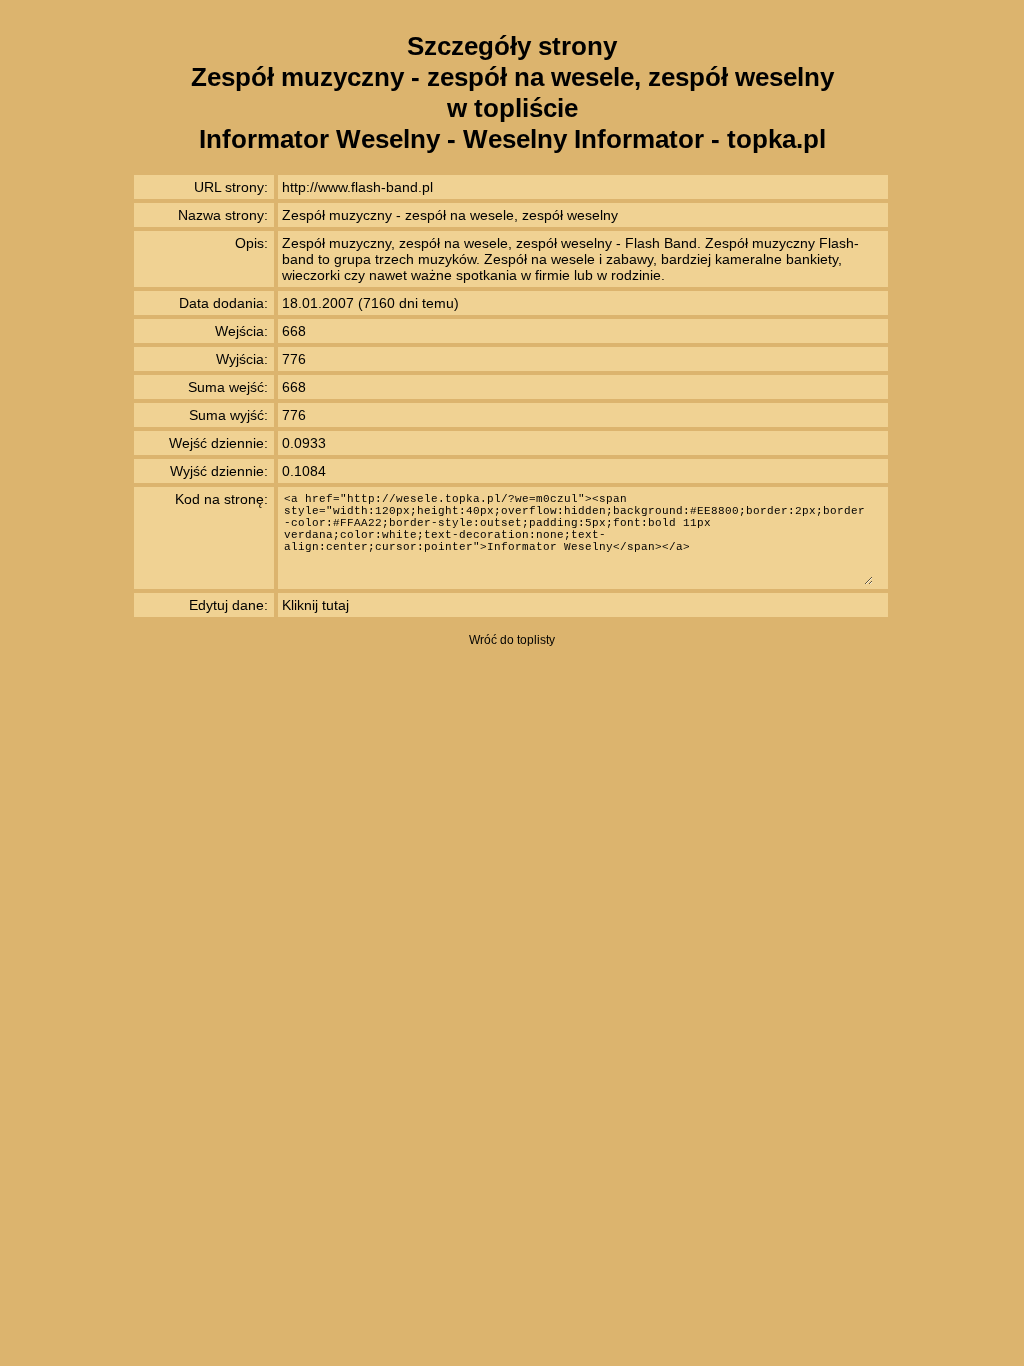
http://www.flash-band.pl (357, 187)
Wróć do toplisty (512, 640)
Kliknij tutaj (315, 605)
